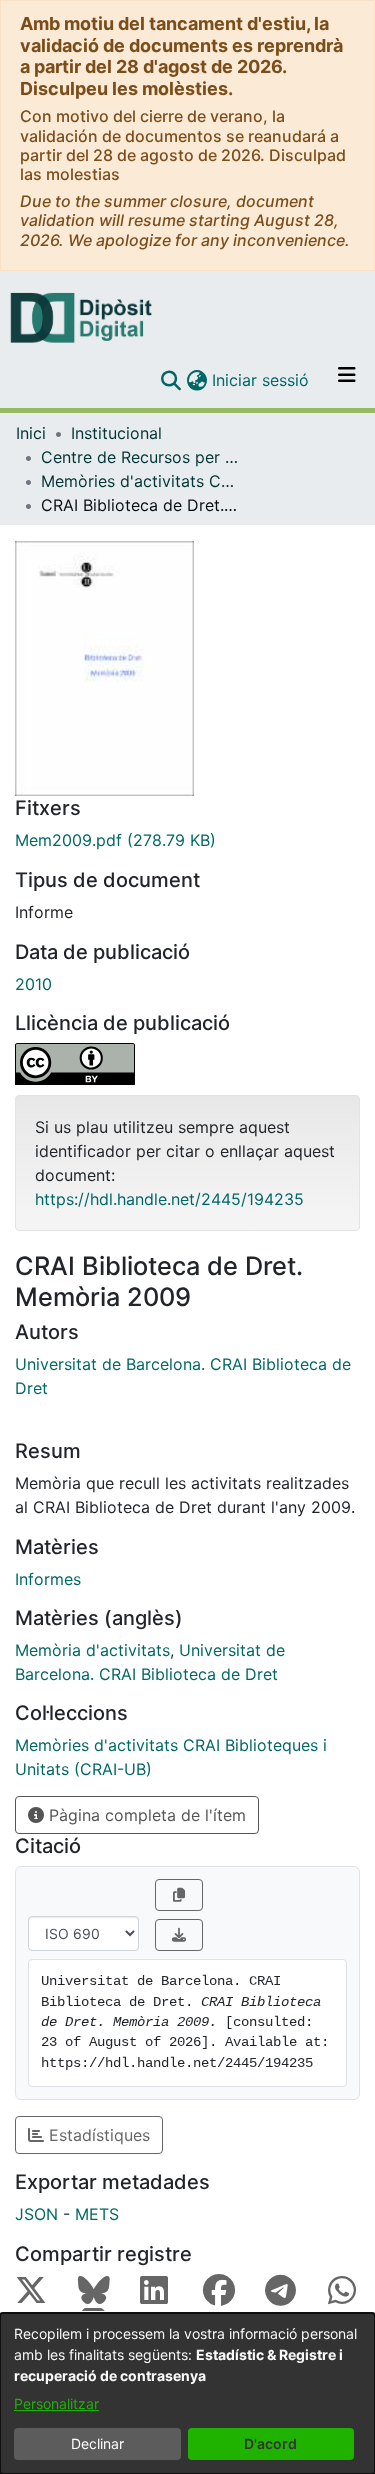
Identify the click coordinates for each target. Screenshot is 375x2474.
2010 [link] (33, 984)
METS (97, 2214)
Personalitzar (56, 2403)
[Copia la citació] (179, 1895)
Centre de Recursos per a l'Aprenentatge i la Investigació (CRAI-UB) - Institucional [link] (141, 457)
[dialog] (187, 2393)
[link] (187, 840)
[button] (170, 380)
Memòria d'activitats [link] (92, 1650)
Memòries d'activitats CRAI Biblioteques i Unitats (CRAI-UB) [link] (141, 481)
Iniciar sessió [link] (261, 380)
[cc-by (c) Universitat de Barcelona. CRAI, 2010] (187, 1064)
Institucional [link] (116, 433)
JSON (36, 2214)
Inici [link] (31, 433)
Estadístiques (97, 2135)
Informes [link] (48, 1579)
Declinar (97, 2443)
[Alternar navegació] (347, 380)
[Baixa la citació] (179, 1935)
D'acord (270, 2443)
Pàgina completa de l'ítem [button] (145, 1815)
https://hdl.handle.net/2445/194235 (169, 1199)
